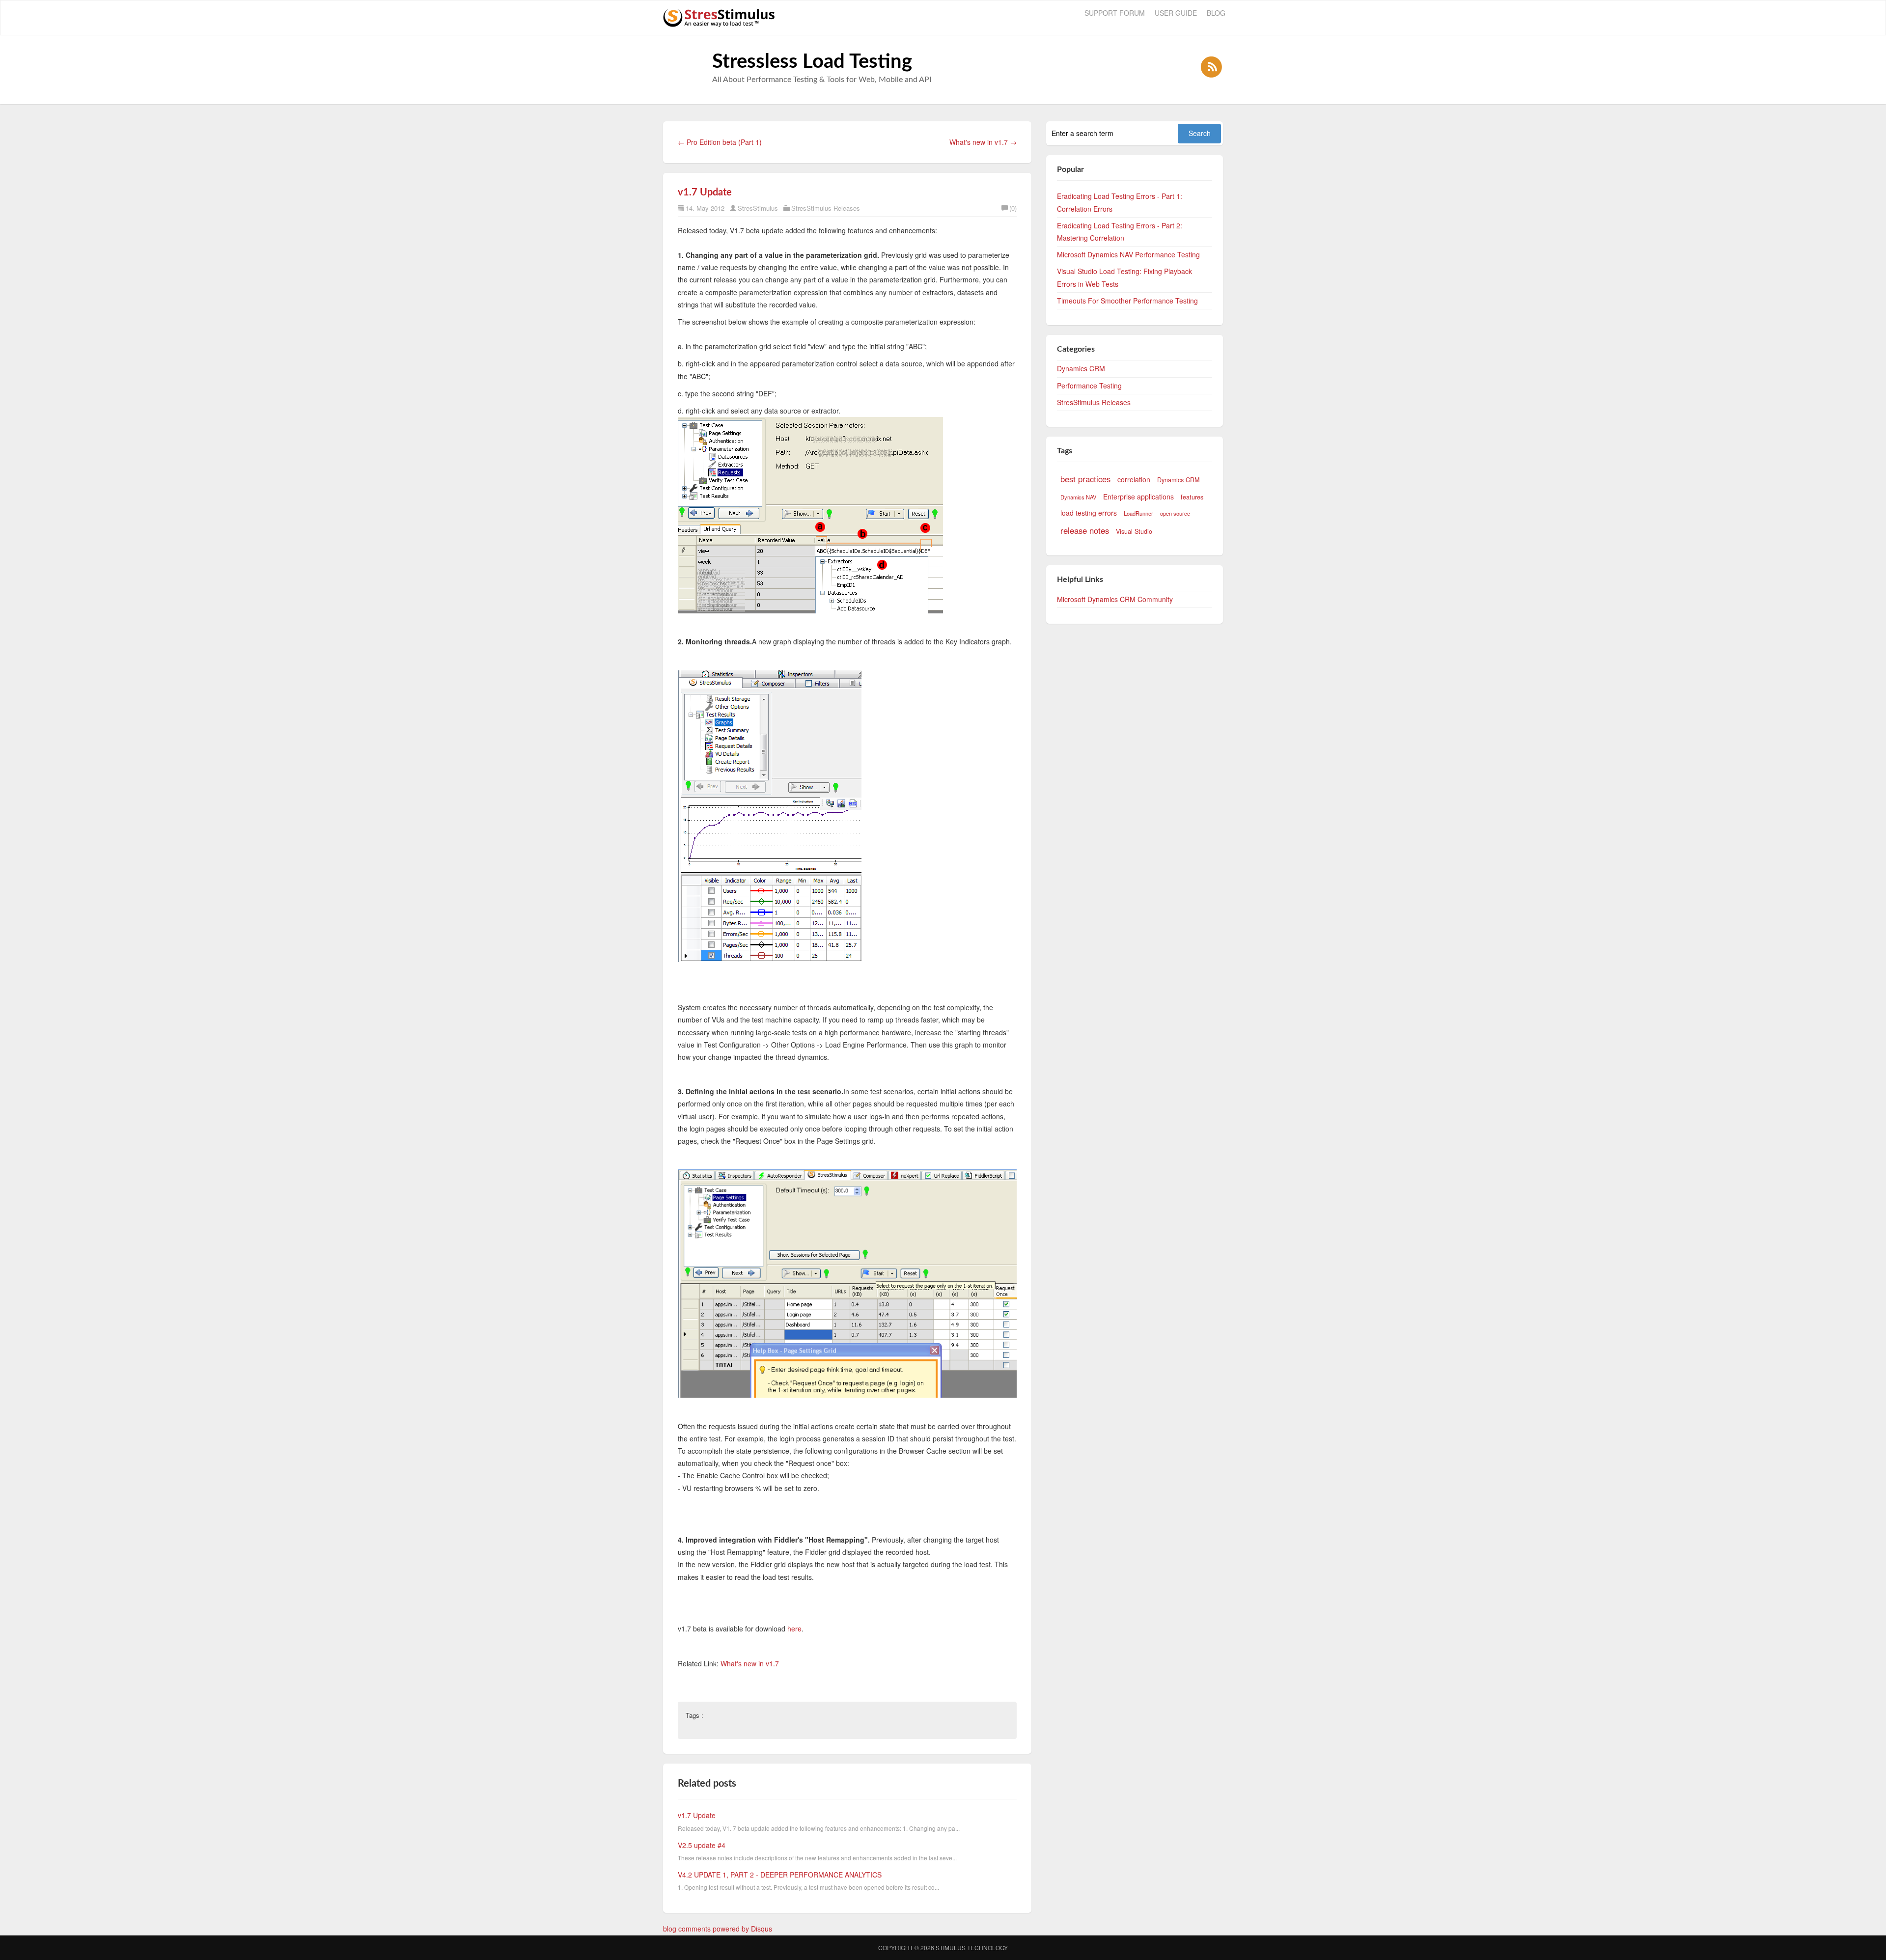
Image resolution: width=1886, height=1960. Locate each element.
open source (1175, 513)
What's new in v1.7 (750, 1663)
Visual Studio (1134, 531)
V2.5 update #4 (702, 1845)
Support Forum (1115, 13)
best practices (1085, 479)
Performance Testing (1089, 386)
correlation (1134, 479)
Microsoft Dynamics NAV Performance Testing (1128, 254)
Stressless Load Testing (812, 62)
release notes (1085, 530)
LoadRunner (1138, 513)
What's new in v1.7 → (983, 142)
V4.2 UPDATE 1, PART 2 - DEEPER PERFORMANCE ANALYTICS (780, 1875)
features (1192, 497)
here (794, 1629)
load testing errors (1089, 513)
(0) (1013, 208)
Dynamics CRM (1081, 368)
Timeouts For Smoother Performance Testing (1127, 301)
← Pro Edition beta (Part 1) (720, 142)
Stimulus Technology (972, 1947)
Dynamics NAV (1078, 497)
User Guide (1176, 13)
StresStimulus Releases (826, 208)
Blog (1216, 13)
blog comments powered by (718, 1929)
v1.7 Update (705, 193)
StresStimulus (758, 208)
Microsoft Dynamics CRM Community (1115, 599)
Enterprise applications (1138, 497)
